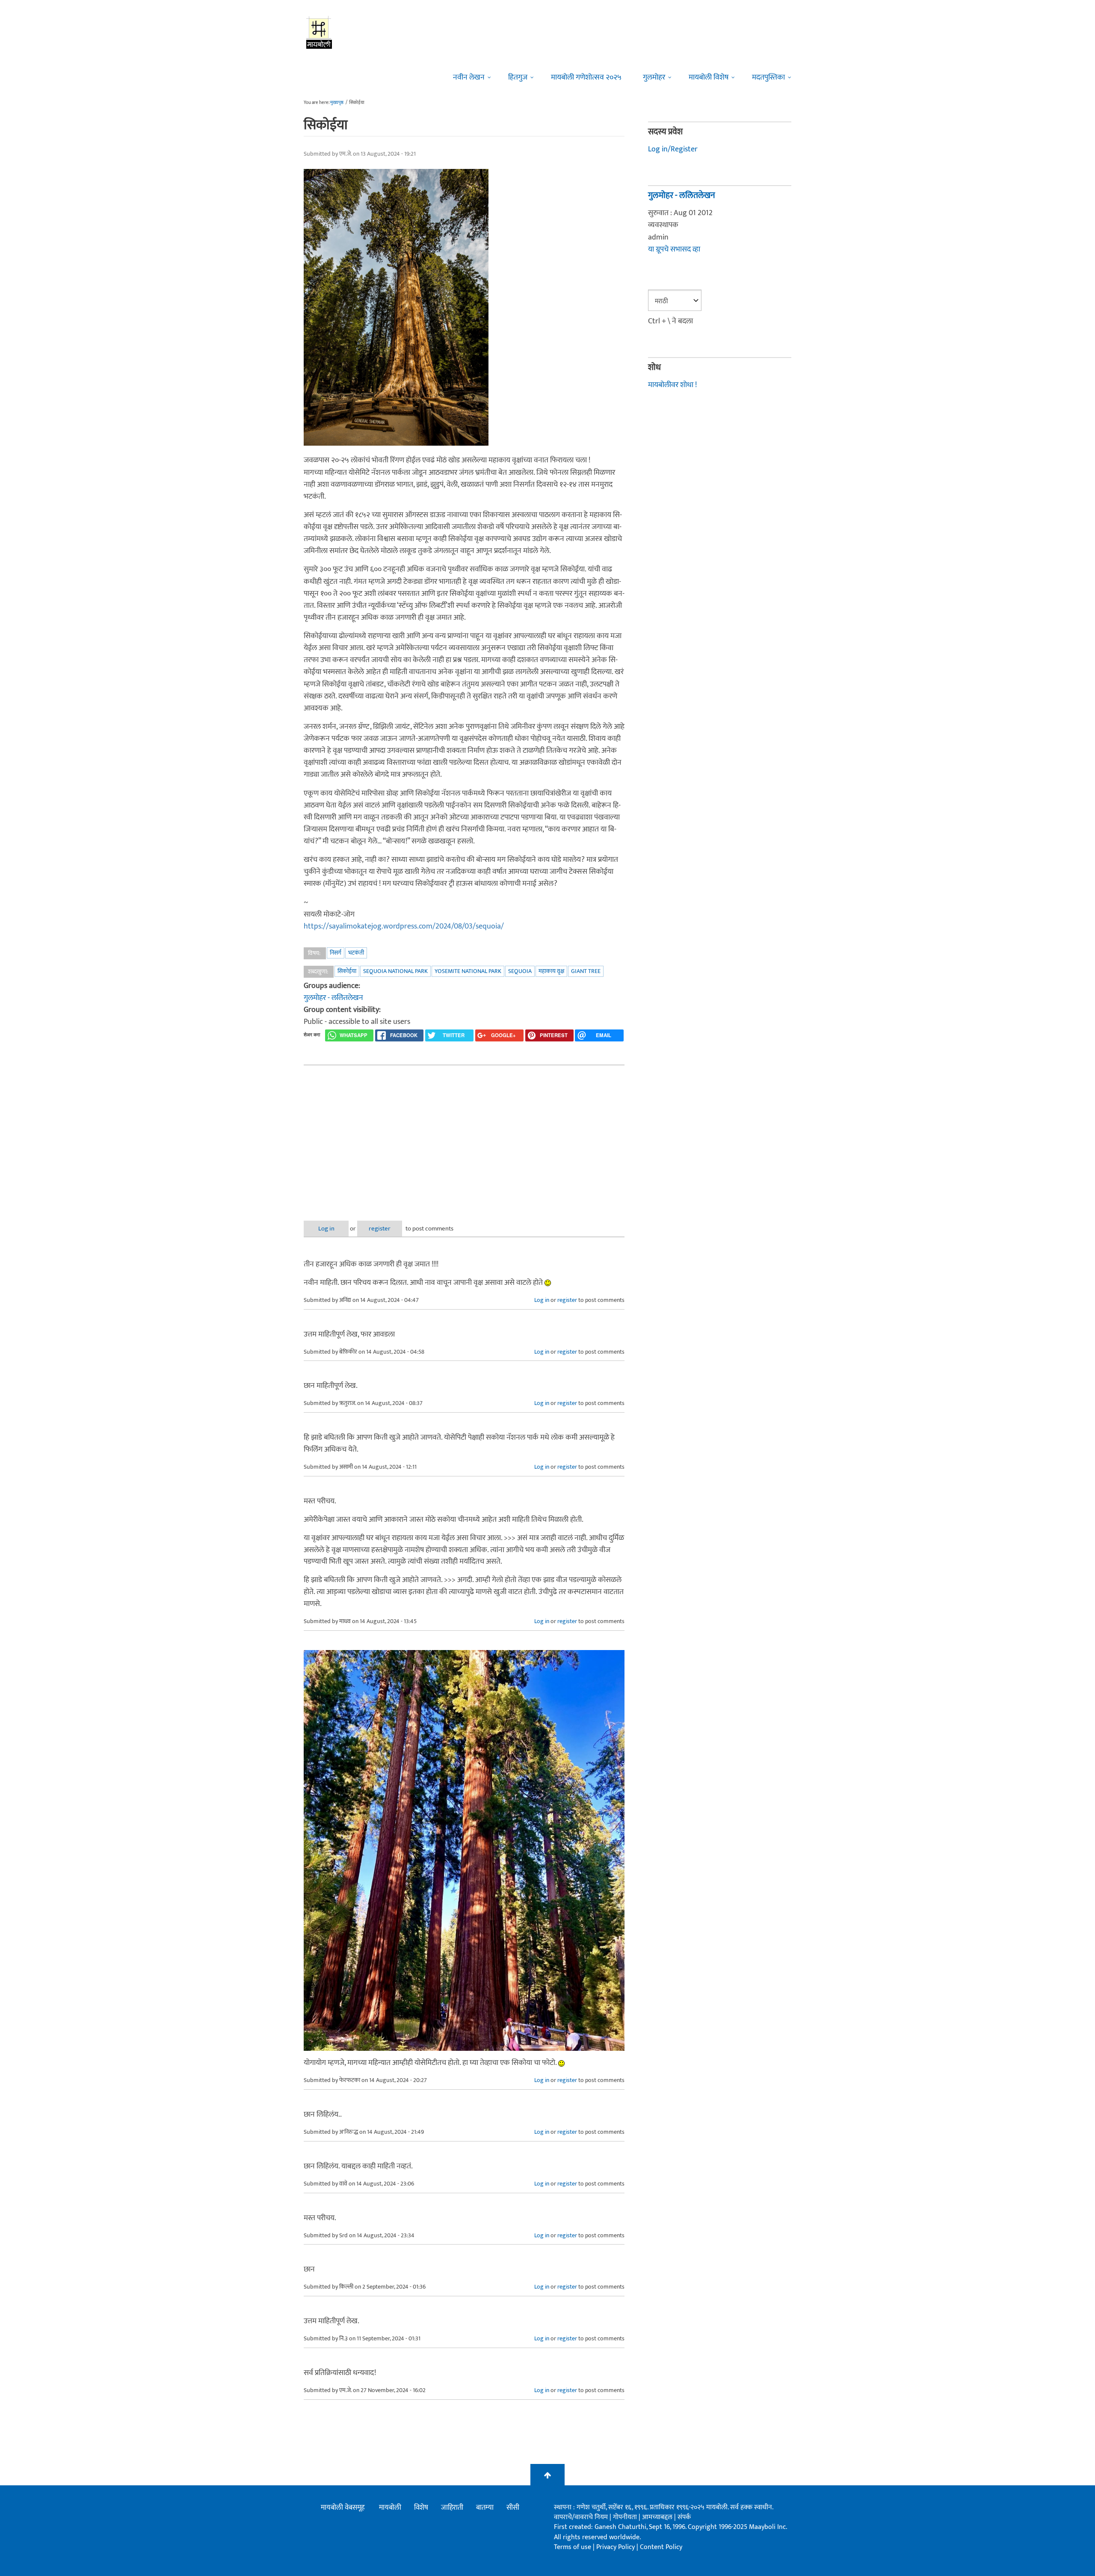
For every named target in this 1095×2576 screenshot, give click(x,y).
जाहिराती (452, 2508)
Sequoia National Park (395, 971)
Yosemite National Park (468, 971)
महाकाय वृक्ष (551, 971)
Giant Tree (586, 971)
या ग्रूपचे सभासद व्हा (674, 249)
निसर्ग (336, 953)
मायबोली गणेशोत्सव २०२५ (586, 77)
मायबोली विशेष (709, 77)
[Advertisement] (464, 1136)
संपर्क (684, 2517)
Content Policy (661, 2547)
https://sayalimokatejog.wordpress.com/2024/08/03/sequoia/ (404, 926)
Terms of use (573, 2547)
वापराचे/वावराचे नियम (581, 2517)
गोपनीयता (626, 2517)
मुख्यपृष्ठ (337, 103)
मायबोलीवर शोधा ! (672, 385)
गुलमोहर (654, 77)
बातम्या (485, 2508)
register (380, 1229)
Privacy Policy (616, 2547)
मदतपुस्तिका (768, 77)
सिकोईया (347, 971)
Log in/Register (673, 149)
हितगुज (518, 77)
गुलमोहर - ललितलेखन (333, 998)
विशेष (421, 2508)
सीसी (513, 2508)
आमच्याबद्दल (658, 2517)
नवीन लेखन (469, 77)
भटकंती (356, 953)
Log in (326, 1229)
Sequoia (520, 971)
